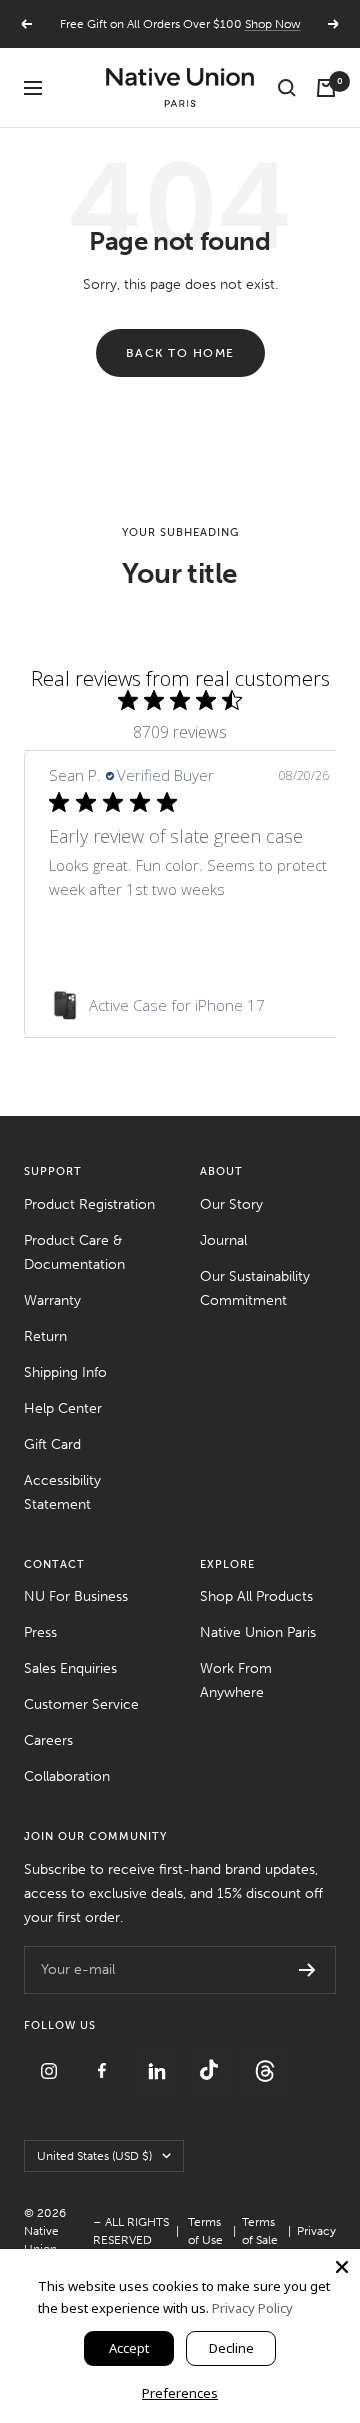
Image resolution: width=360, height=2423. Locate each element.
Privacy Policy (252, 2308)
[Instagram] (51, 2057)
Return (45, 1336)
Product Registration (89, 1204)
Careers (48, 1740)
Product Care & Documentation (74, 1252)
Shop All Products (256, 1596)
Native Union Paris (258, 1632)
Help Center (63, 1408)
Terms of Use (205, 2231)
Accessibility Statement (62, 1492)
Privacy (316, 2231)
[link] (189, 1005)
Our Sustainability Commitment (255, 1288)
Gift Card (52, 1444)
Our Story (231, 1204)
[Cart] (326, 88)
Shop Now (273, 24)
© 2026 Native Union (45, 2231)
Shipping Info (65, 1372)
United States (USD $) (94, 2156)
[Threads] (265, 2057)
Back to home (180, 353)
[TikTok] (213, 2057)
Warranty (52, 1300)
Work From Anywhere (236, 1680)
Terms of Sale (260, 2231)
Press (40, 1632)
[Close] (342, 2267)
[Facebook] (105, 2057)
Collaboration (67, 1776)
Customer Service (81, 1704)
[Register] (307, 1970)
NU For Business (76, 1596)
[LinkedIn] (159, 2057)
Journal (223, 1240)
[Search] (287, 88)
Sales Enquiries (70, 1668)
